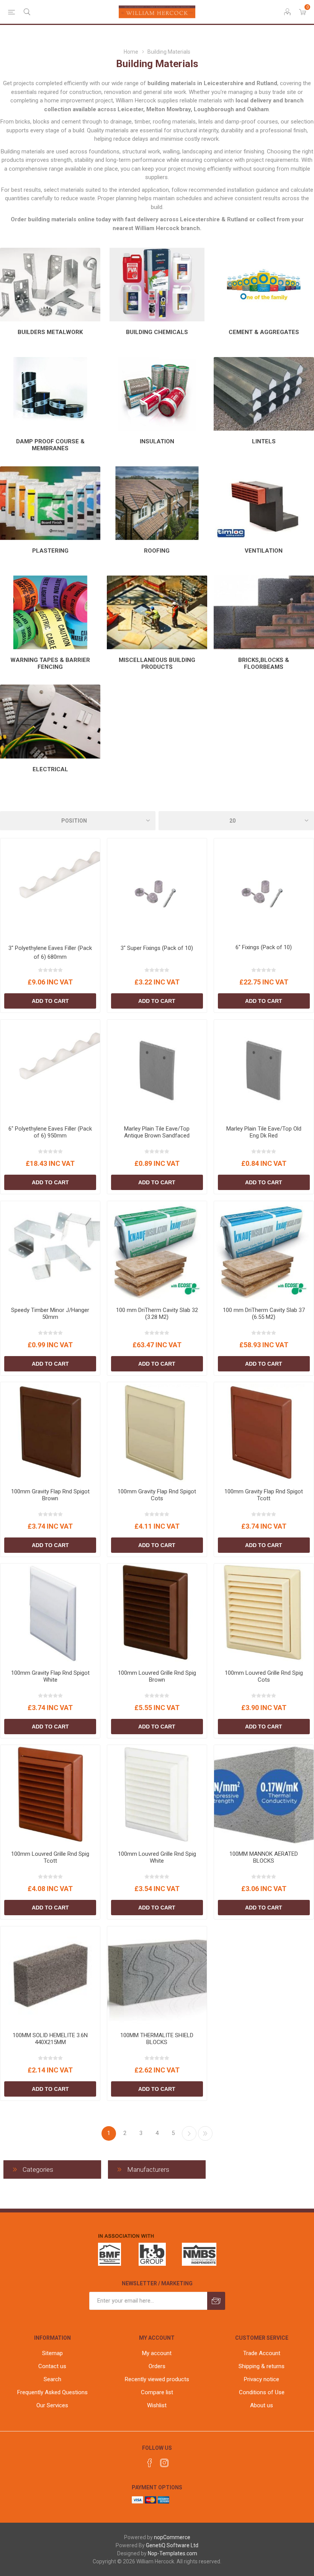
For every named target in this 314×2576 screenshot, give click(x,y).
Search (52, 2379)
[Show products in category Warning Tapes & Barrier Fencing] (50, 612)
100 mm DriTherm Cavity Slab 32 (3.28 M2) (157, 1314)
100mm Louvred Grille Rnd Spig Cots (264, 1676)
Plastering (50, 551)
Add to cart (50, 1001)
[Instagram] (164, 2463)
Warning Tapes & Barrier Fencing (50, 663)
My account (157, 2353)
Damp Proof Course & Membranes (50, 445)
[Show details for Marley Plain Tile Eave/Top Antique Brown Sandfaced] (157, 1070)
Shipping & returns (262, 2366)
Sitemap (52, 2353)
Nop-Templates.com (173, 2553)
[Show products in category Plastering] (50, 503)
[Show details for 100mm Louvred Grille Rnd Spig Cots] (264, 1613)
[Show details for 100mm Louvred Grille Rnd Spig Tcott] (50, 1795)
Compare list (157, 2392)
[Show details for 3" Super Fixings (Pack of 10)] (157, 888)
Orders (157, 2366)
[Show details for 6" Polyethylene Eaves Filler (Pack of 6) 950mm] (50, 1070)
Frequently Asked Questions (52, 2392)
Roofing (157, 551)
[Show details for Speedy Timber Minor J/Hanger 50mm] (50, 1251)
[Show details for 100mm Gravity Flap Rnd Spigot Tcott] (264, 1432)
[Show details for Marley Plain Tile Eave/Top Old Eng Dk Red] (264, 1070)
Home (131, 52)
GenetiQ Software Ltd (172, 2545)
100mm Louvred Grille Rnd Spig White (157, 1857)
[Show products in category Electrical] (50, 721)
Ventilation (264, 551)
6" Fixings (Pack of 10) (264, 947)
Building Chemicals (157, 332)
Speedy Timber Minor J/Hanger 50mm (50, 1314)
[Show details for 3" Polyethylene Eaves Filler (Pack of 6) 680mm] (50, 888)
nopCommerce (172, 2537)
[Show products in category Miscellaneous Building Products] (157, 612)
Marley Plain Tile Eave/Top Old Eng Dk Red (264, 1132)
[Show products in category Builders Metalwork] (50, 285)
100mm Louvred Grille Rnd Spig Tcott (50, 1857)
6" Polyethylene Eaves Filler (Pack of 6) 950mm (50, 1132)
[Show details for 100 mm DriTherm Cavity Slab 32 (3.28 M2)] (157, 1251)
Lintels (264, 441)
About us (262, 2405)
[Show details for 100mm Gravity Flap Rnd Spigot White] (50, 1613)
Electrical (50, 769)
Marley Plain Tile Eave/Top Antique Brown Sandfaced (157, 1132)
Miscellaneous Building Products (157, 663)
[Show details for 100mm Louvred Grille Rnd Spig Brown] (157, 1613)
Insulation (157, 441)
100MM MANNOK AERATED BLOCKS (264, 1857)
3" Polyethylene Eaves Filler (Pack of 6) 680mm (50, 952)
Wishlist (157, 2405)
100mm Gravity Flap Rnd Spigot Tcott (264, 1495)
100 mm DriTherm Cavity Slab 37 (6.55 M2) (264, 1314)
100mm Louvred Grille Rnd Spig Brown (157, 1676)
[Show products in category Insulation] (157, 394)
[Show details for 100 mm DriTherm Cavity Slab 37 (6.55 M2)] (264, 1251)
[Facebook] (150, 2463)
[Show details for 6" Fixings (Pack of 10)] (264, 888)
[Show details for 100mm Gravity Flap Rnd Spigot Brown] (50, 1432)
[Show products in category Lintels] (264, 394)
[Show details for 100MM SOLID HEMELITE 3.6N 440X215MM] (50, 1976)
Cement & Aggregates (264, 332)
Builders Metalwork (50, 332)
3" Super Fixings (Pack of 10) (157, 948)
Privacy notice (262, 2379)
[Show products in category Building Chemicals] (157, 285)
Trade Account (262, 2353)
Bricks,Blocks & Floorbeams (264, 663)
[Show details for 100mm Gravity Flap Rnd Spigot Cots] (157, 1432)
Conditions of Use (262, 2392)
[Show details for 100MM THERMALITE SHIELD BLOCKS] (157, 1976)
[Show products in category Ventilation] (264, 503)
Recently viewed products (157, 2379)
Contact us (52, 2366)
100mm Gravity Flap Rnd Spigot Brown (50, 1495)
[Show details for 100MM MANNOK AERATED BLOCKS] (264, 1795)
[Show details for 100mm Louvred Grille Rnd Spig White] (157, 1795)
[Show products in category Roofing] (157, 503)
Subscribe (216, 2301)
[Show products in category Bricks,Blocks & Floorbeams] (264, 612)
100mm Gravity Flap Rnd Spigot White (50, 1676)
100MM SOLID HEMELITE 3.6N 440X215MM (50, 2039)
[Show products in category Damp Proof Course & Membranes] (50, 394)
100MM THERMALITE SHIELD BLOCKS (157, 2039)
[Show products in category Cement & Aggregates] (264, 285)
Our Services (52, 2405)
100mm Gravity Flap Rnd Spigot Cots (157, 1495)
